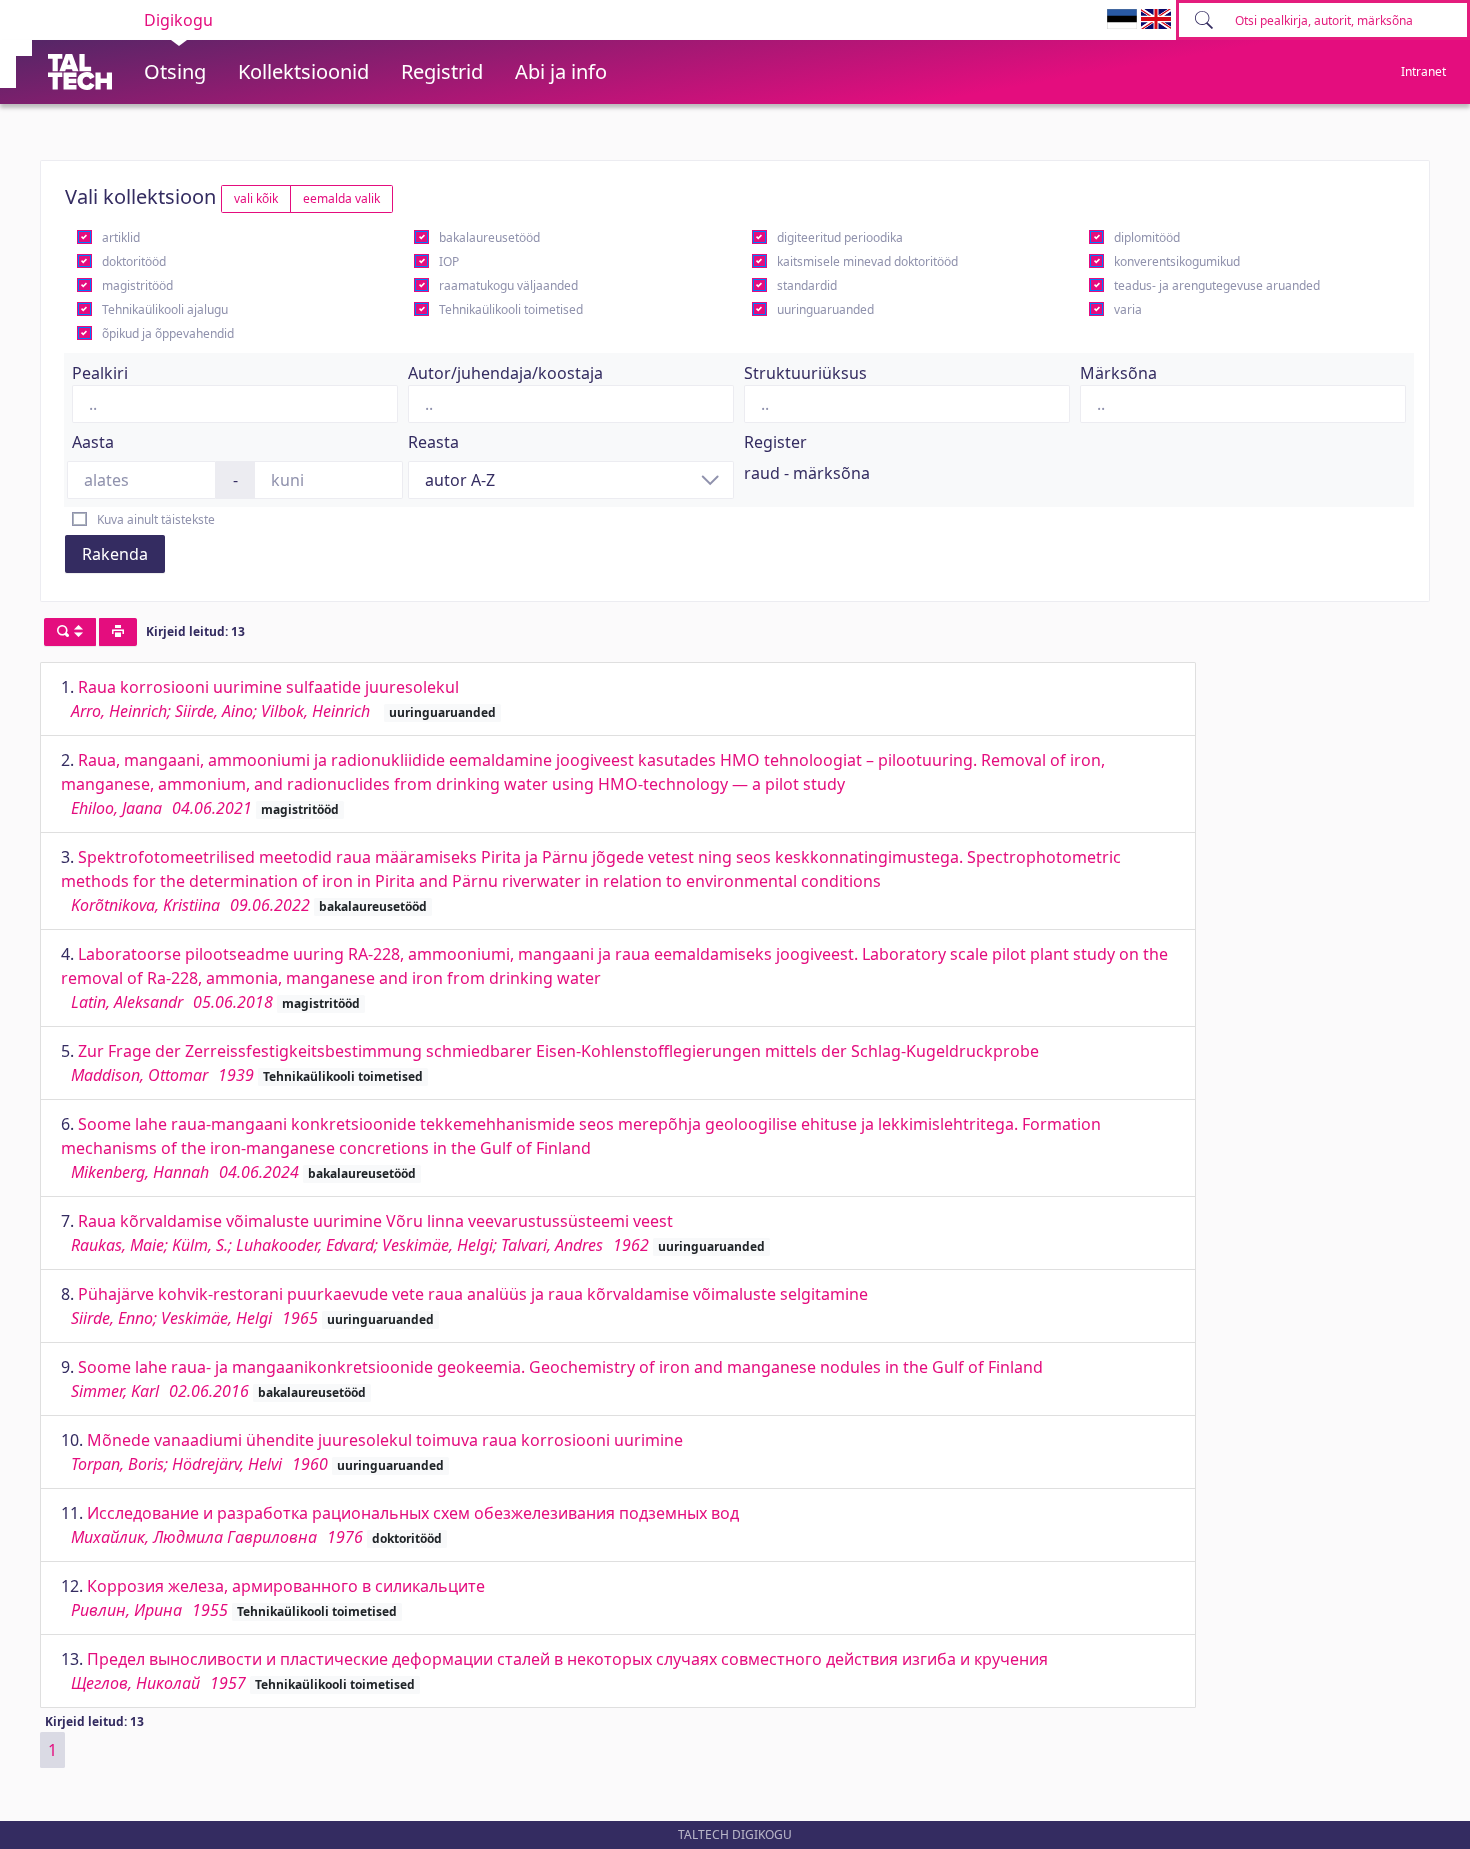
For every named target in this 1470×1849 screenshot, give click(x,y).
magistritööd (137, 285)
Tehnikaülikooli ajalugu (165, 309)
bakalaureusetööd (489, 237)
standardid (807, 285)
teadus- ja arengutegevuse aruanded (1217, 285)
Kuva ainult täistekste (156, 519)
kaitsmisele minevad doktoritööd (867, 261)
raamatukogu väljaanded (508, 285)
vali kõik (256, 198)
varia (1128, 309)
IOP (449, 261)
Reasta (433, 442)
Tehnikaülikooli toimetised (511, 309)
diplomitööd (1147, 237)
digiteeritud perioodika (840, 237)
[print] (118, 632)
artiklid (121, 237)
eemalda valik (341, 198)
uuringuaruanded (825, 309)
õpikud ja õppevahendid (168, 333)
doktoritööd (134, 261)
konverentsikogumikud (1177, 261)
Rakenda (115, 554)
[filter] (70, 632)
